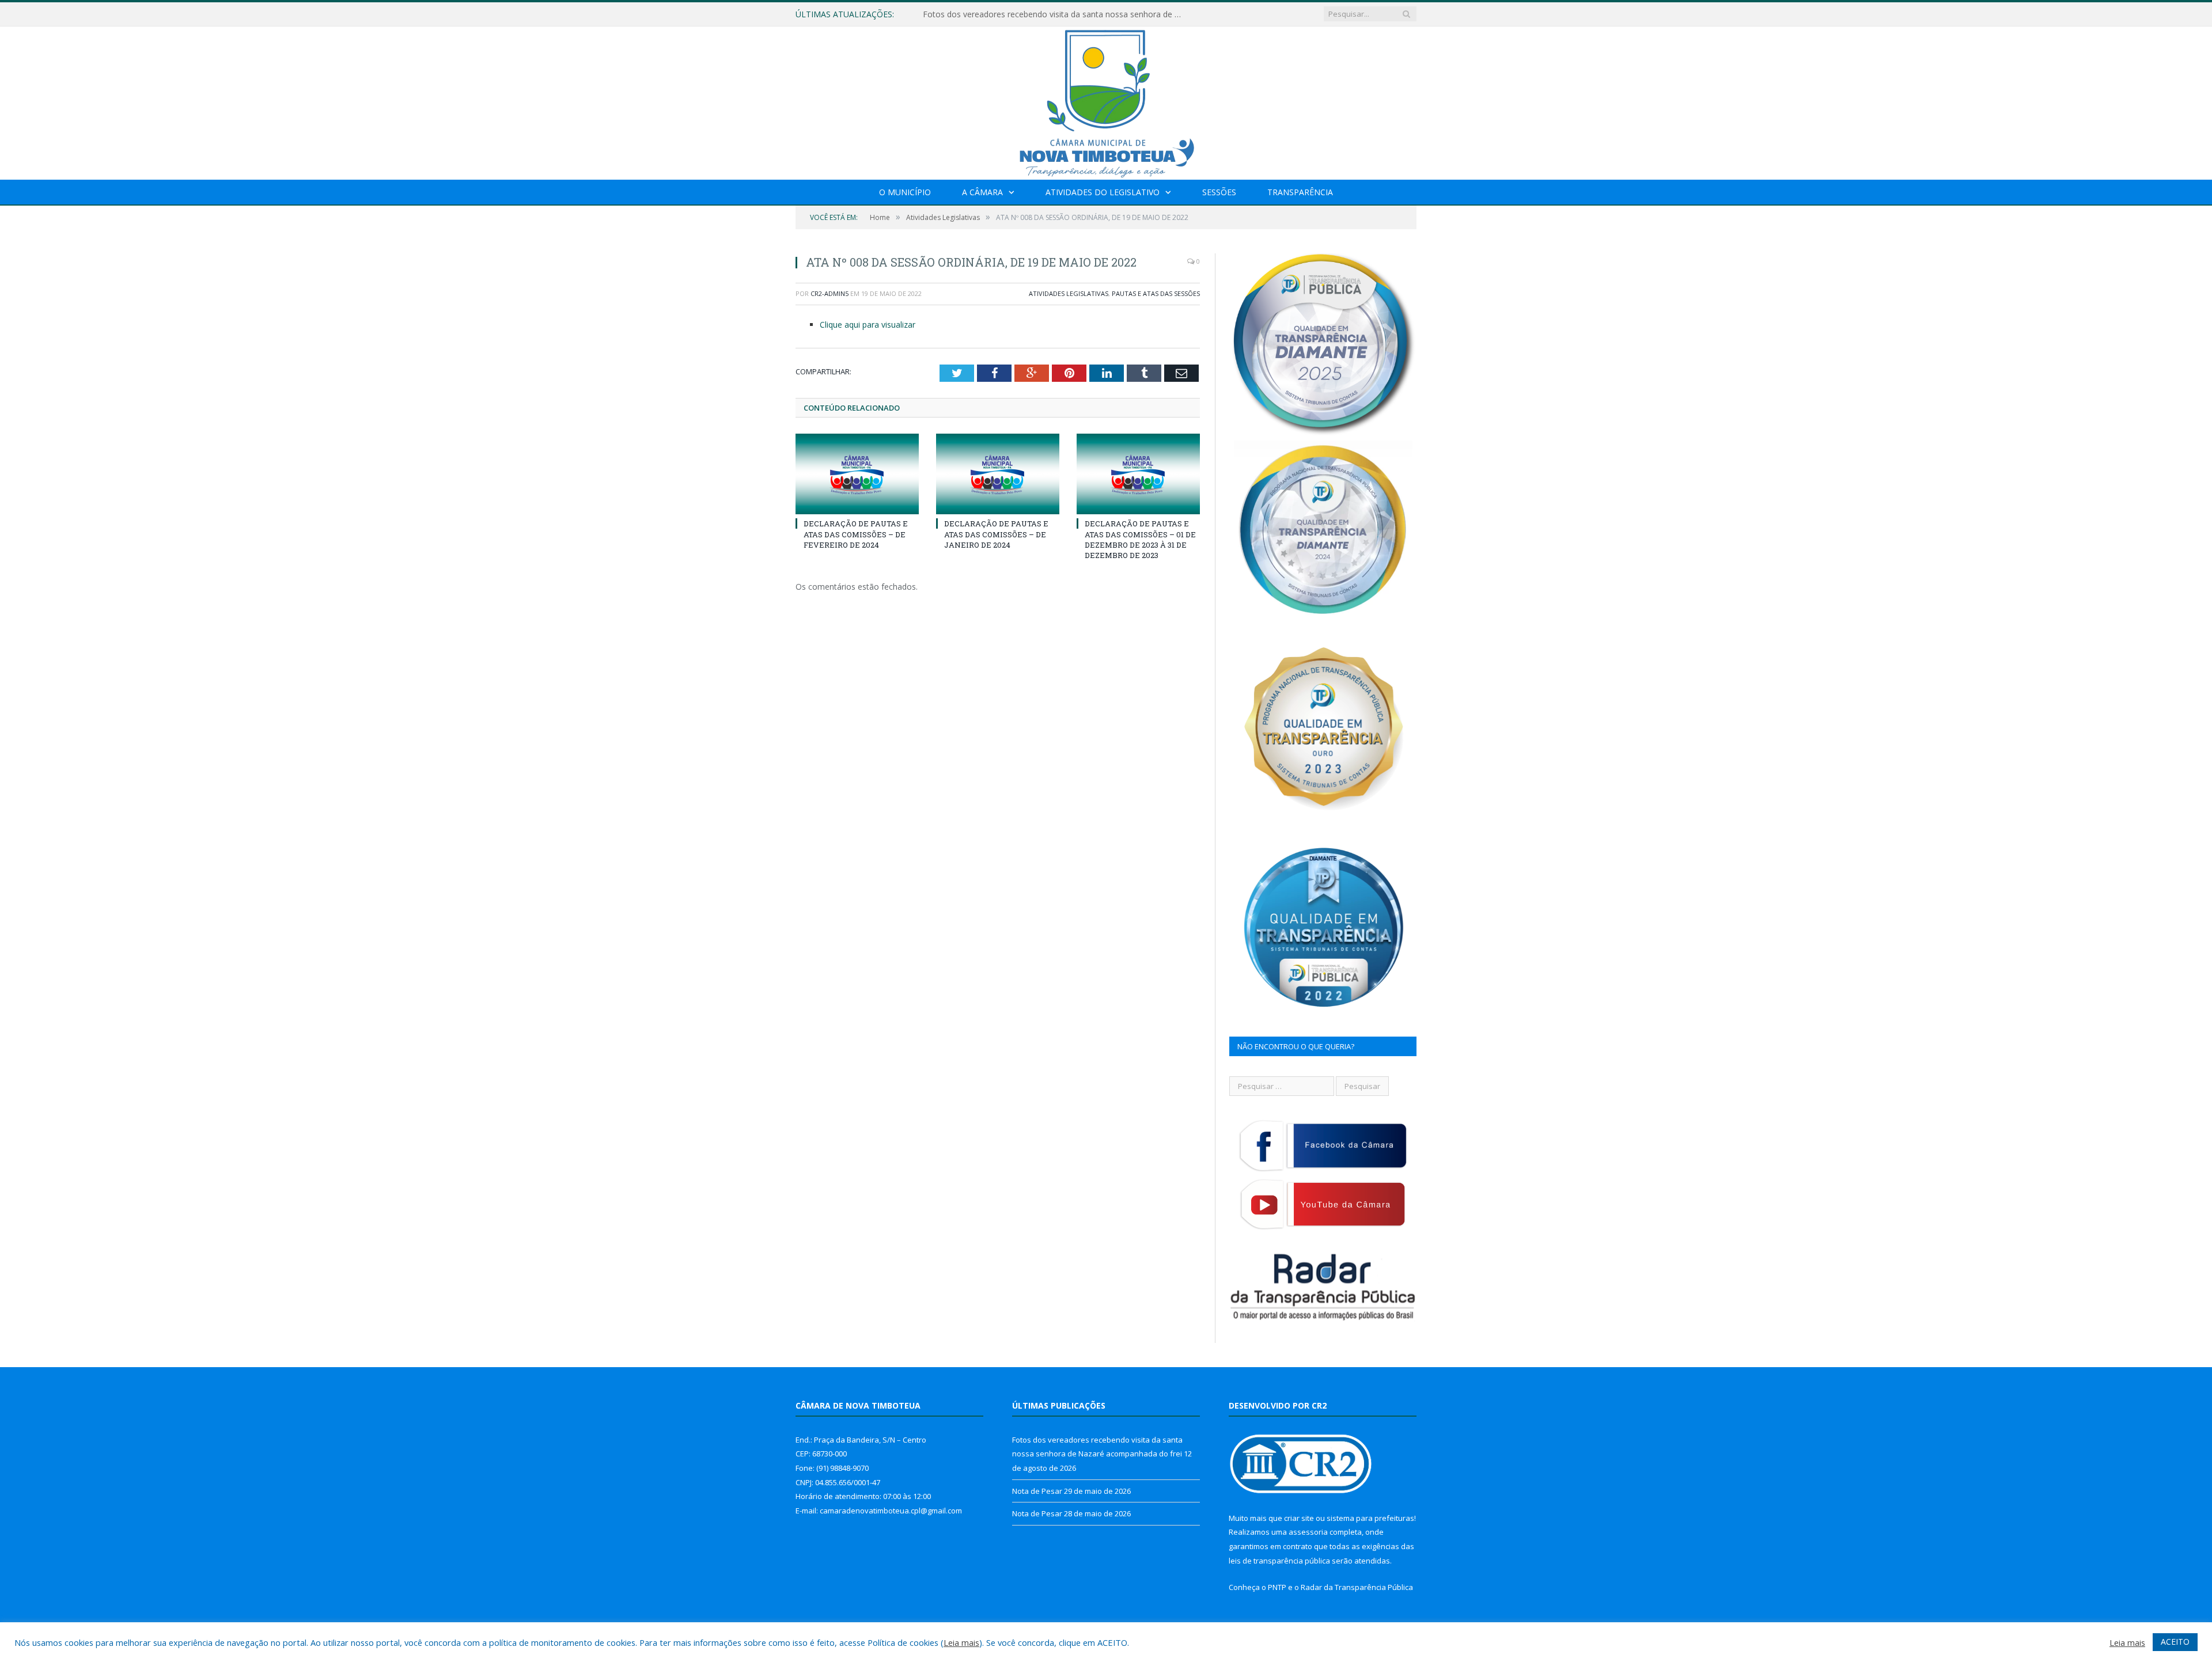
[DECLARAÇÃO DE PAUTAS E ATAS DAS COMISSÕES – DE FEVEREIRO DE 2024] (857, 474)
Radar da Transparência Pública (1357, 1587)
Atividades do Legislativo (1103, 192)
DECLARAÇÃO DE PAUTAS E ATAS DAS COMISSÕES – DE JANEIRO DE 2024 (996, 534)
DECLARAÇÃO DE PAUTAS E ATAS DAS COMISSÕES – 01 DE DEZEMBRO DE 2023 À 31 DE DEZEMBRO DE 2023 (1140, 539)
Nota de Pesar (950, 14)
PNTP (1277, 1587)
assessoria (1308, 1532)
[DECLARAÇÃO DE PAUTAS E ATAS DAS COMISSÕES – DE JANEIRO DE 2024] (998, 474)
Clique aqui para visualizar (868, 325)
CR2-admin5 (829, 293)
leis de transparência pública (1279, 1561)
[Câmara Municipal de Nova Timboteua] (1106, 100)
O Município (905, 192)
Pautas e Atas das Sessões (1156, 293)
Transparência (1300, 192)
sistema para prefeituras (1370, 1518)
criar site (1299, 1518)
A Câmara (982, 192)
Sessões (1219, 192)
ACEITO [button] (2175, 1642)
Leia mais (961, 1642)
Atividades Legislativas (1069, 293)
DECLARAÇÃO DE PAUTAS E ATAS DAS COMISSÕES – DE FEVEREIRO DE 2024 (856, 534)
